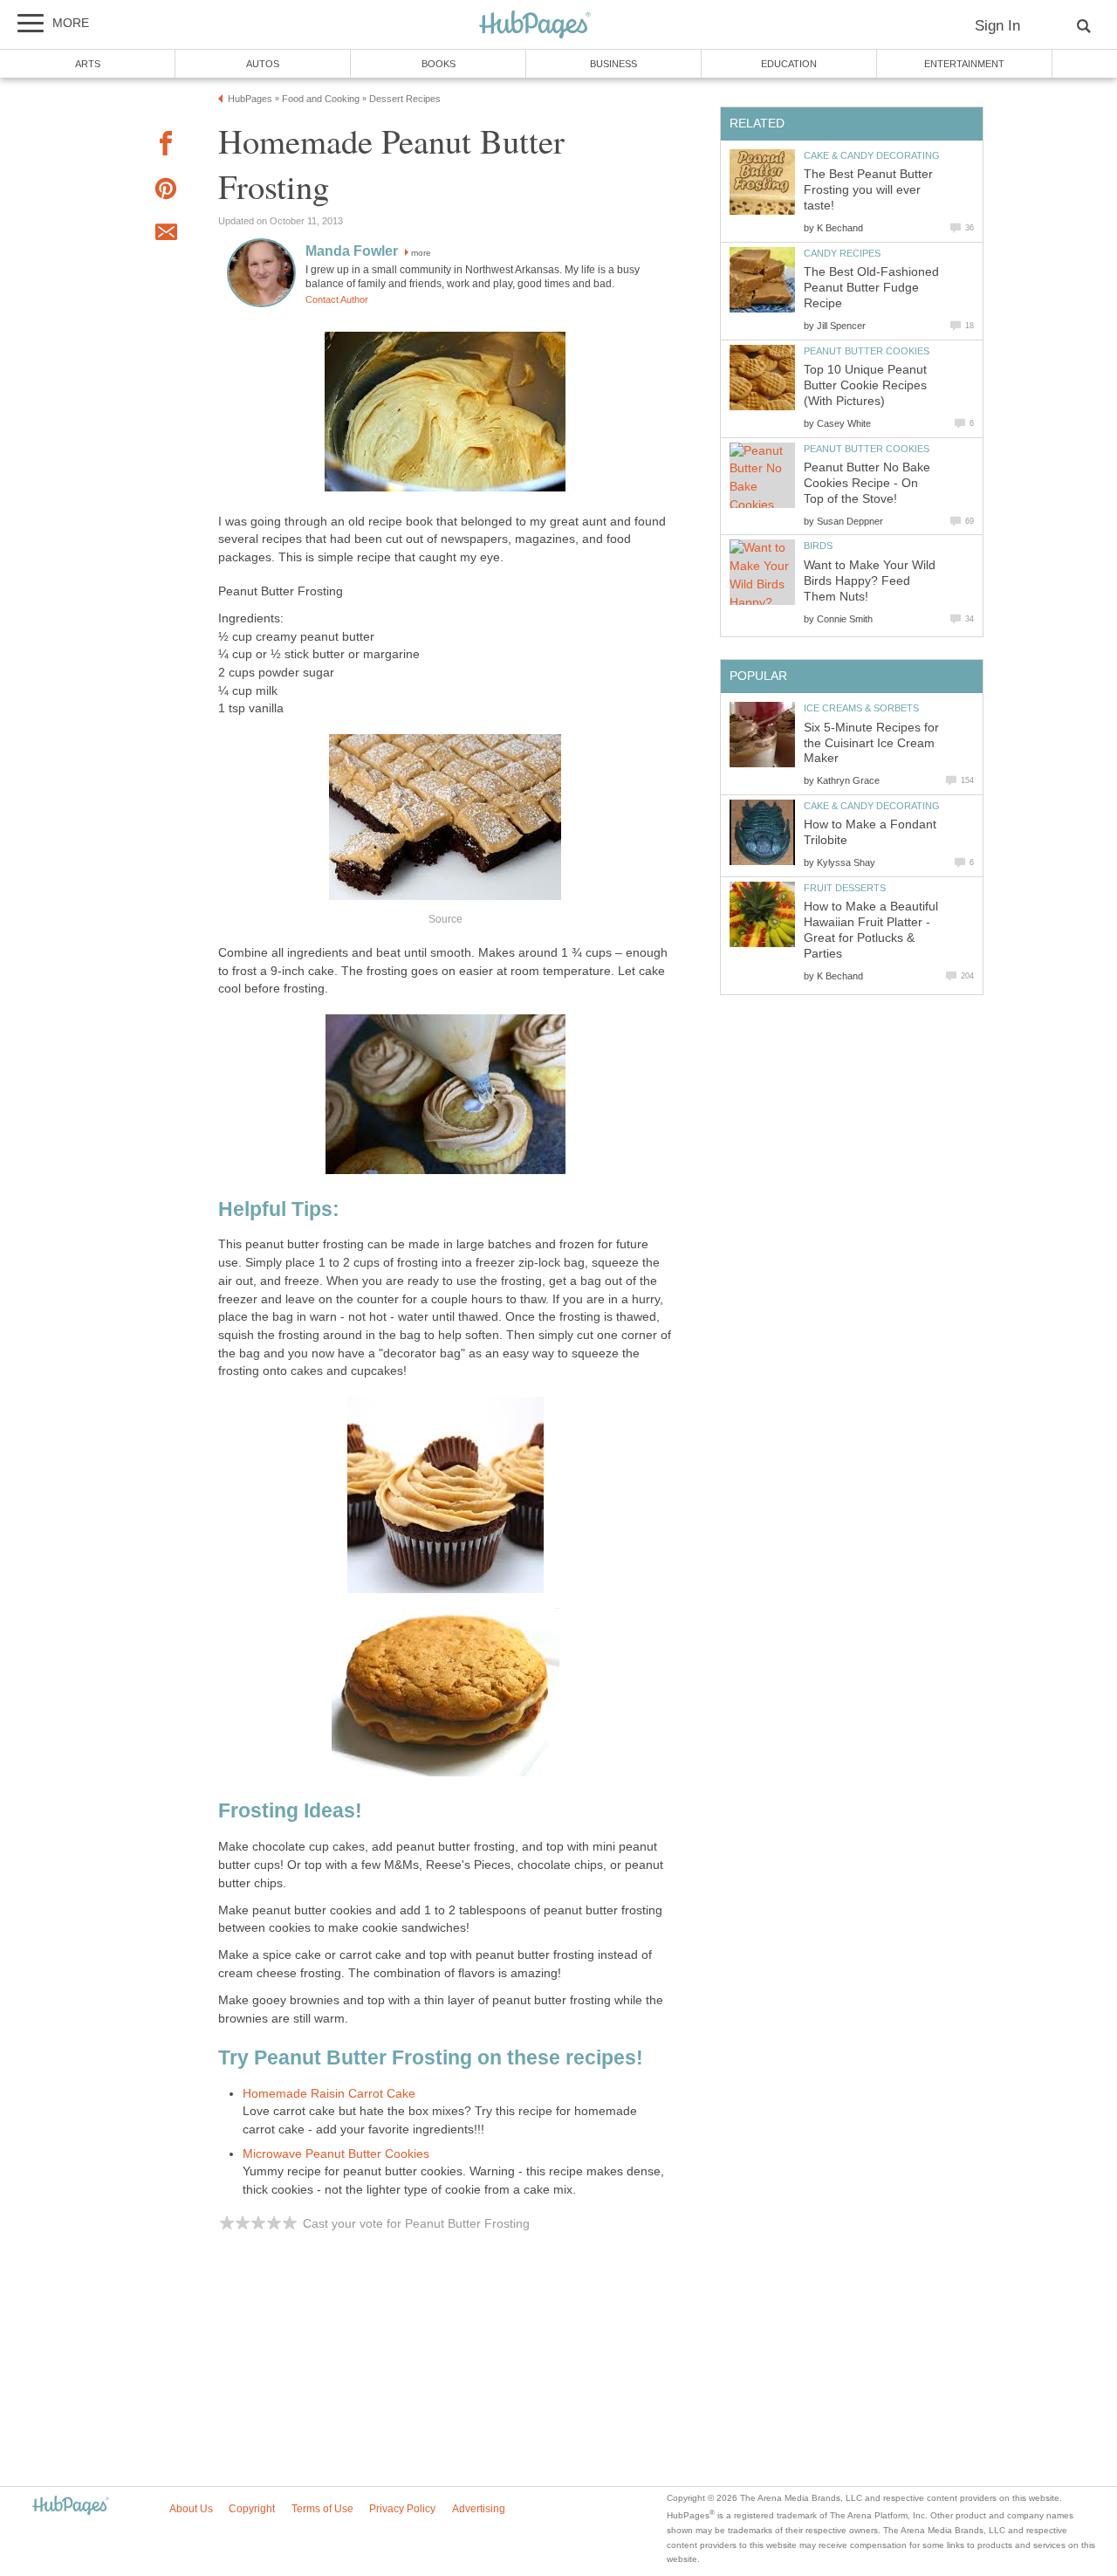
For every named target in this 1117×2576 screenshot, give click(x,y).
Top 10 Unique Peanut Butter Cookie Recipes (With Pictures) (865, 385)
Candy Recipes (842, 253)
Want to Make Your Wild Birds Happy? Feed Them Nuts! (870, 581)
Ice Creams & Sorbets (861, 708)
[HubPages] (535, 26)
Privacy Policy (402, 2509)
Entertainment (964, 64)
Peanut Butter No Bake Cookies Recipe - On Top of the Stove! (867, 483)
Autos (263, 64)
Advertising (479, 2509)
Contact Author (337, 299)
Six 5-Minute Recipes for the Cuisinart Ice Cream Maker (871, 743)
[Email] (166, 235)
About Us (191, 2509)
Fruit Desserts (845, 888)
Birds (818, 546)
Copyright (252, 2509)
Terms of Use (322, 2509)
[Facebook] (166, 146)
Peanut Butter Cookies (867, 351)
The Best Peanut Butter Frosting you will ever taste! (868, 190)
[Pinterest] (166, 192)
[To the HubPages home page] (71, 2507)
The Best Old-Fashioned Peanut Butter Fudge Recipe (871, 288)
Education (789, 64)
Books (439, 64)
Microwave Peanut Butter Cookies (336, 2154)
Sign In (997, 26)
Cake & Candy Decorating (872, 155)
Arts (88, 64)
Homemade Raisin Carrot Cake (329, 2094)
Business (613, 64)
